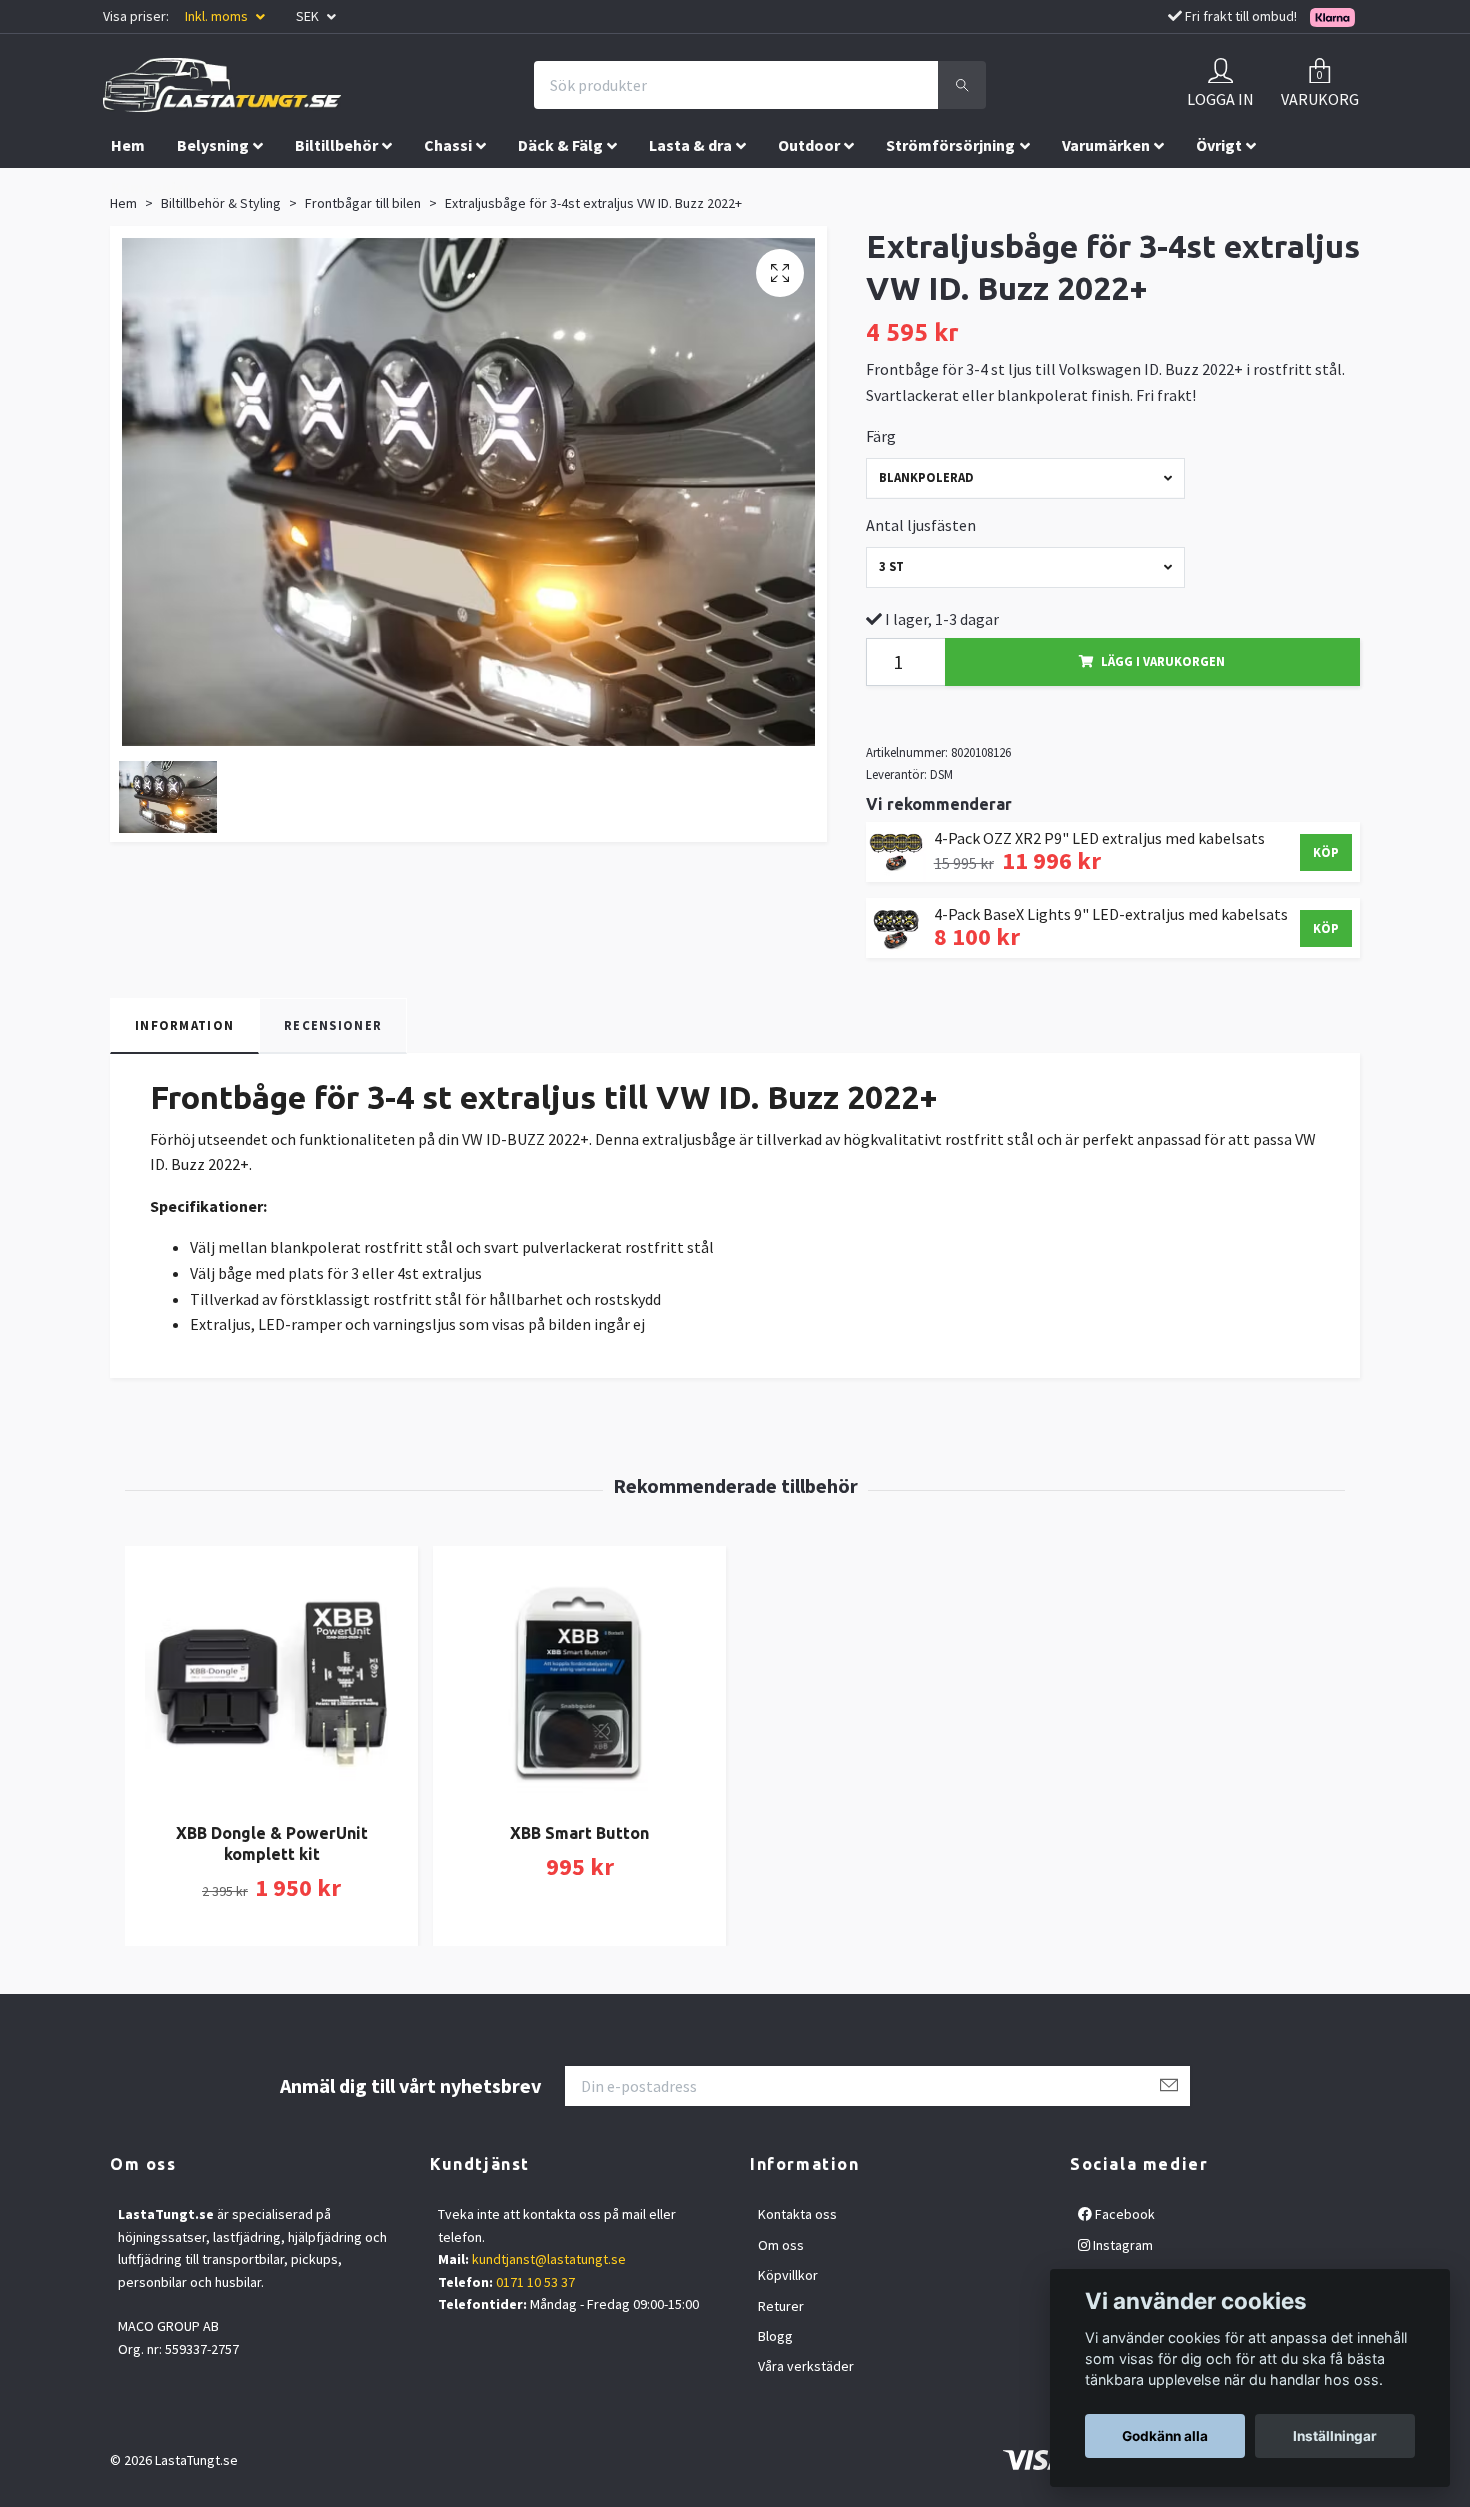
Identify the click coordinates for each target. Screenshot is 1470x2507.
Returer (781, 2306)
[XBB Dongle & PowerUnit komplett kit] (271, 1680)
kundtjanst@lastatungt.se (549, 2259)
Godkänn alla (1165, 2436)
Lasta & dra (690, 145)
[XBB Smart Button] (579, 1680)
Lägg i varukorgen (1163, 661)
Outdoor (809, 145)
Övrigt (1219, 145)
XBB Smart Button (579, 1833)
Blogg (775, 2336)
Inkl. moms (218, 16)
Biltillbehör (336, 145)
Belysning (213, 145)
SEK (309, 16)
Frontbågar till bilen (363, 203)
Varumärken (1106, 145)
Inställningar (1335, 2436)
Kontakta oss (797, 2214)
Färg (881, 436)
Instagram (1121, 2245)
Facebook (1123, 2214)
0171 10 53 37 (535, 2282)
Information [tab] (184, 1025)
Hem (128, 145)
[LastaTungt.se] (222, 85)
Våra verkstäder (806, 2366)
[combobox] (1026, 478)
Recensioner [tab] (333, 1025)
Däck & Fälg (560, 145)
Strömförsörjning (950, 145)
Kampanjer (150, 187)
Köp (1326, 852)
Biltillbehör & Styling (221, 203)
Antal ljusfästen (921, 525)
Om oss (781, 2245)
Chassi (448, 145)
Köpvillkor (788, 2275)
